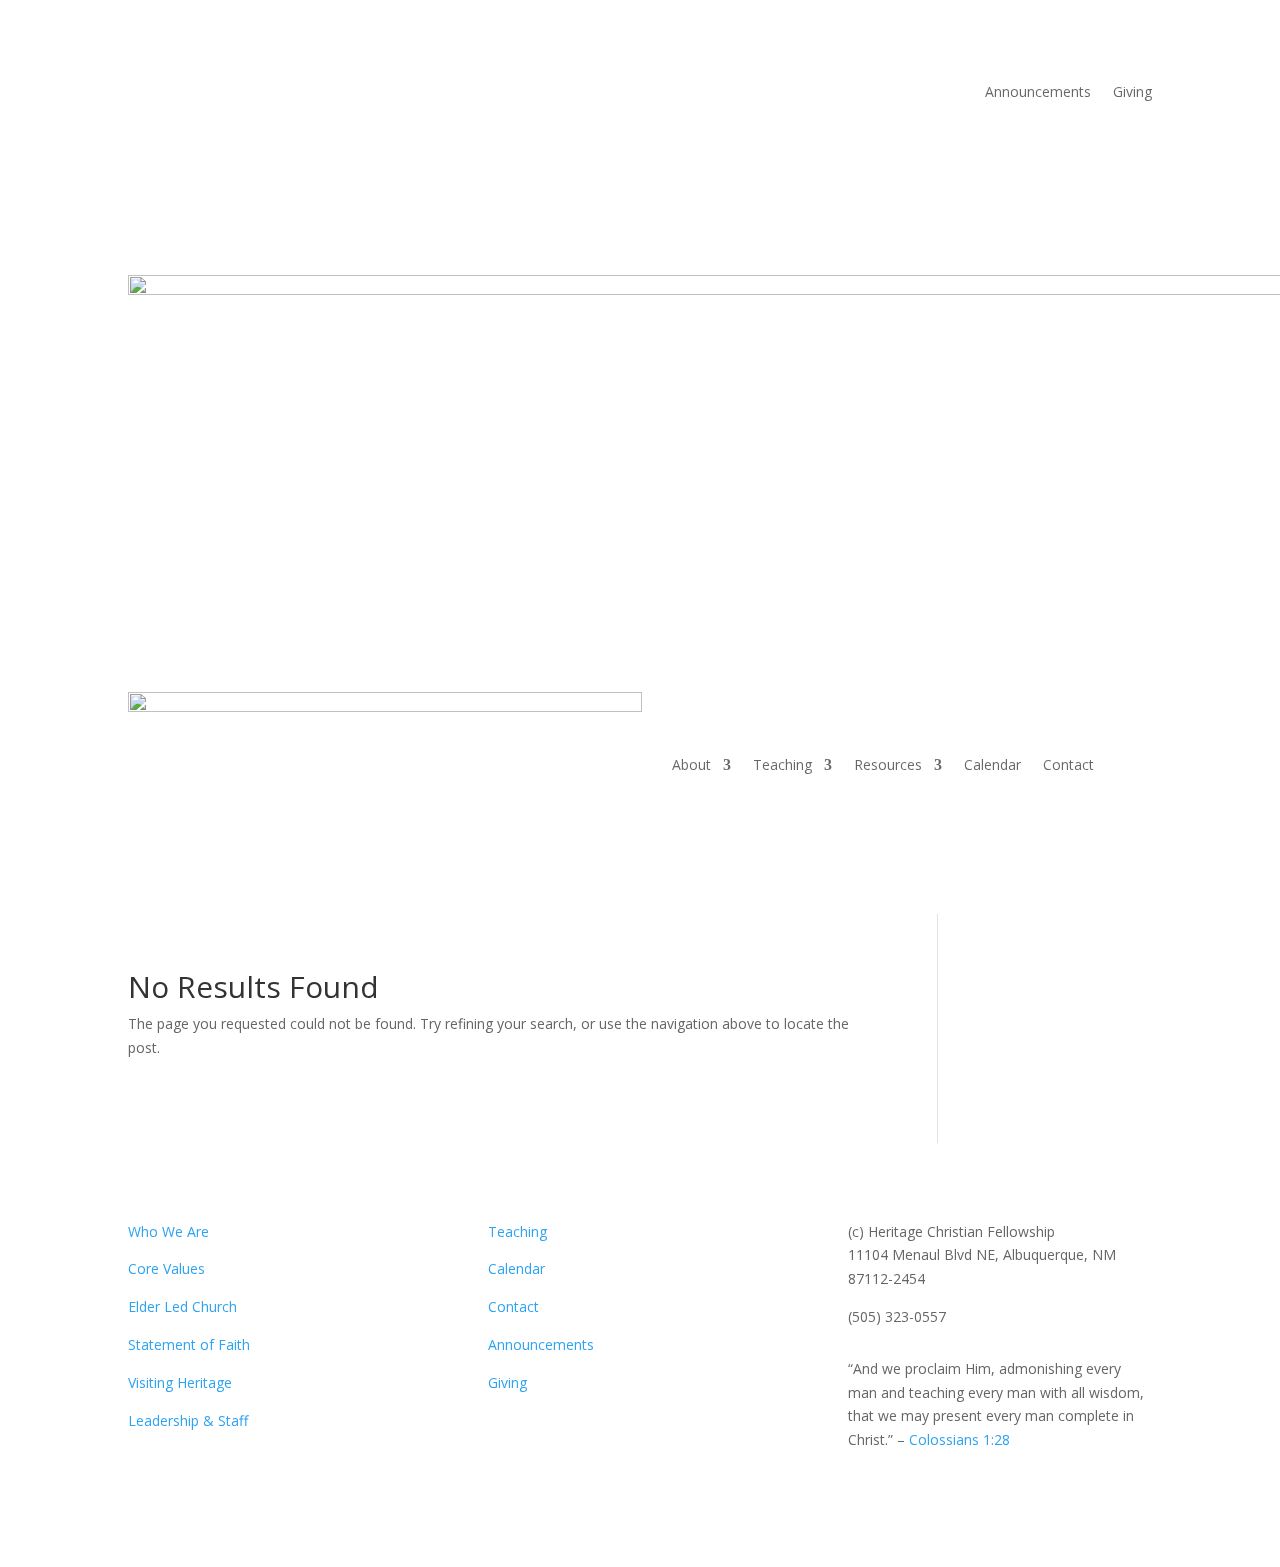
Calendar (992, 764)
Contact (1068, 764)
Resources (888, 764)
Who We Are (168, 1231)
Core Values (166, 1268)
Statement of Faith (189, 1344)
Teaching (782, 764)
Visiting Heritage (180, 1382)
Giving (1132, 93)
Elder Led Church (182, 1306)
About (691, 764)
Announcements (1038, 93)
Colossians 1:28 (959, 1439)
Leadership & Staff (188, 1420)
